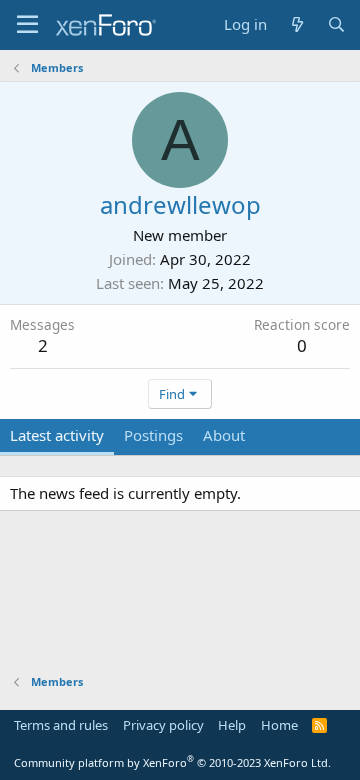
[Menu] (27, 25)
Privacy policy (163, 725)
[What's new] (296, 24)
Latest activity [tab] (57, 435)
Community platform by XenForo (172, 762)
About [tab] (224, 435)
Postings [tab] (153, 435)
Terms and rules (61, 725)
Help (232, 725)
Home (279, 725)
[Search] (336, 24)
